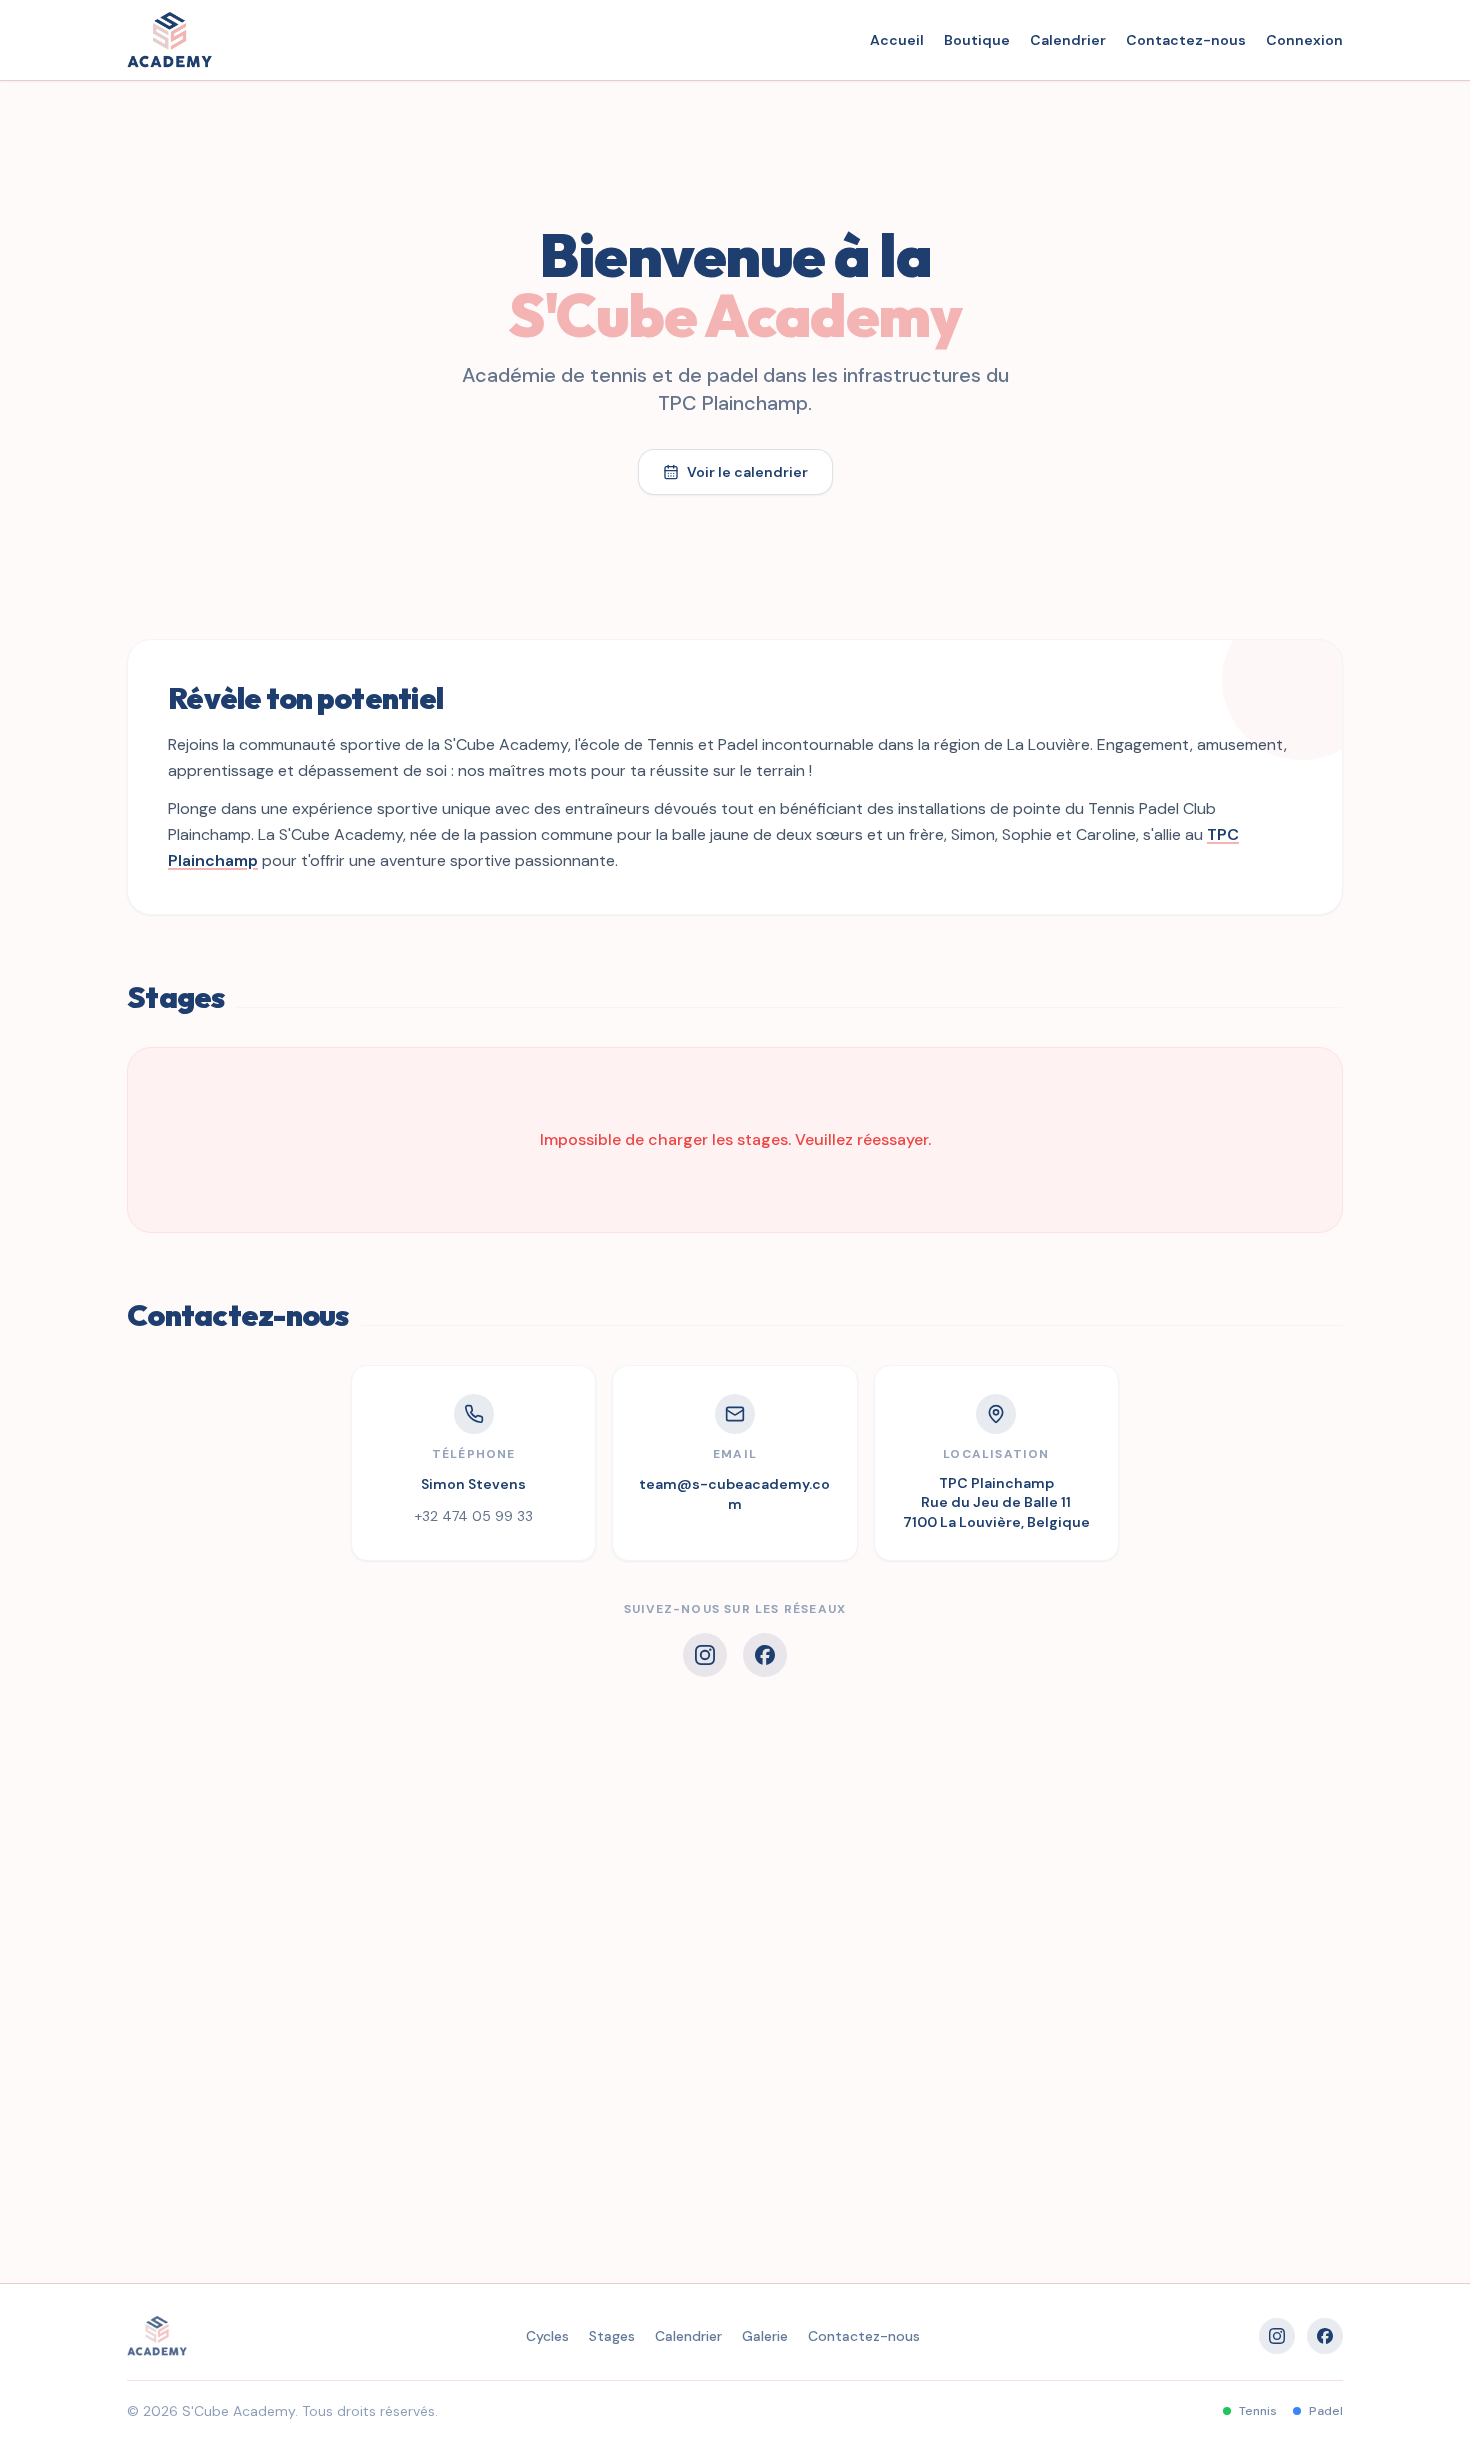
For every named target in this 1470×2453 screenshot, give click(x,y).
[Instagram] (1277, 2336)
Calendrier (1068, 40)
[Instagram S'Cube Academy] (705, 1655)
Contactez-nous (1186, 40)
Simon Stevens (473, 1484)
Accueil (897, 40)
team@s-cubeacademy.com (734, 1494)
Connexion (1304, 40)
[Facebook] (1325, 2336)
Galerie (765, 2336)
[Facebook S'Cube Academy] (765, 1655)
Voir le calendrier (747, 472)
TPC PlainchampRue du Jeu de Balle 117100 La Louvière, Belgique (996, 1502)
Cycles (547, 2336)
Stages (612, 2336)
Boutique (977, 40)
